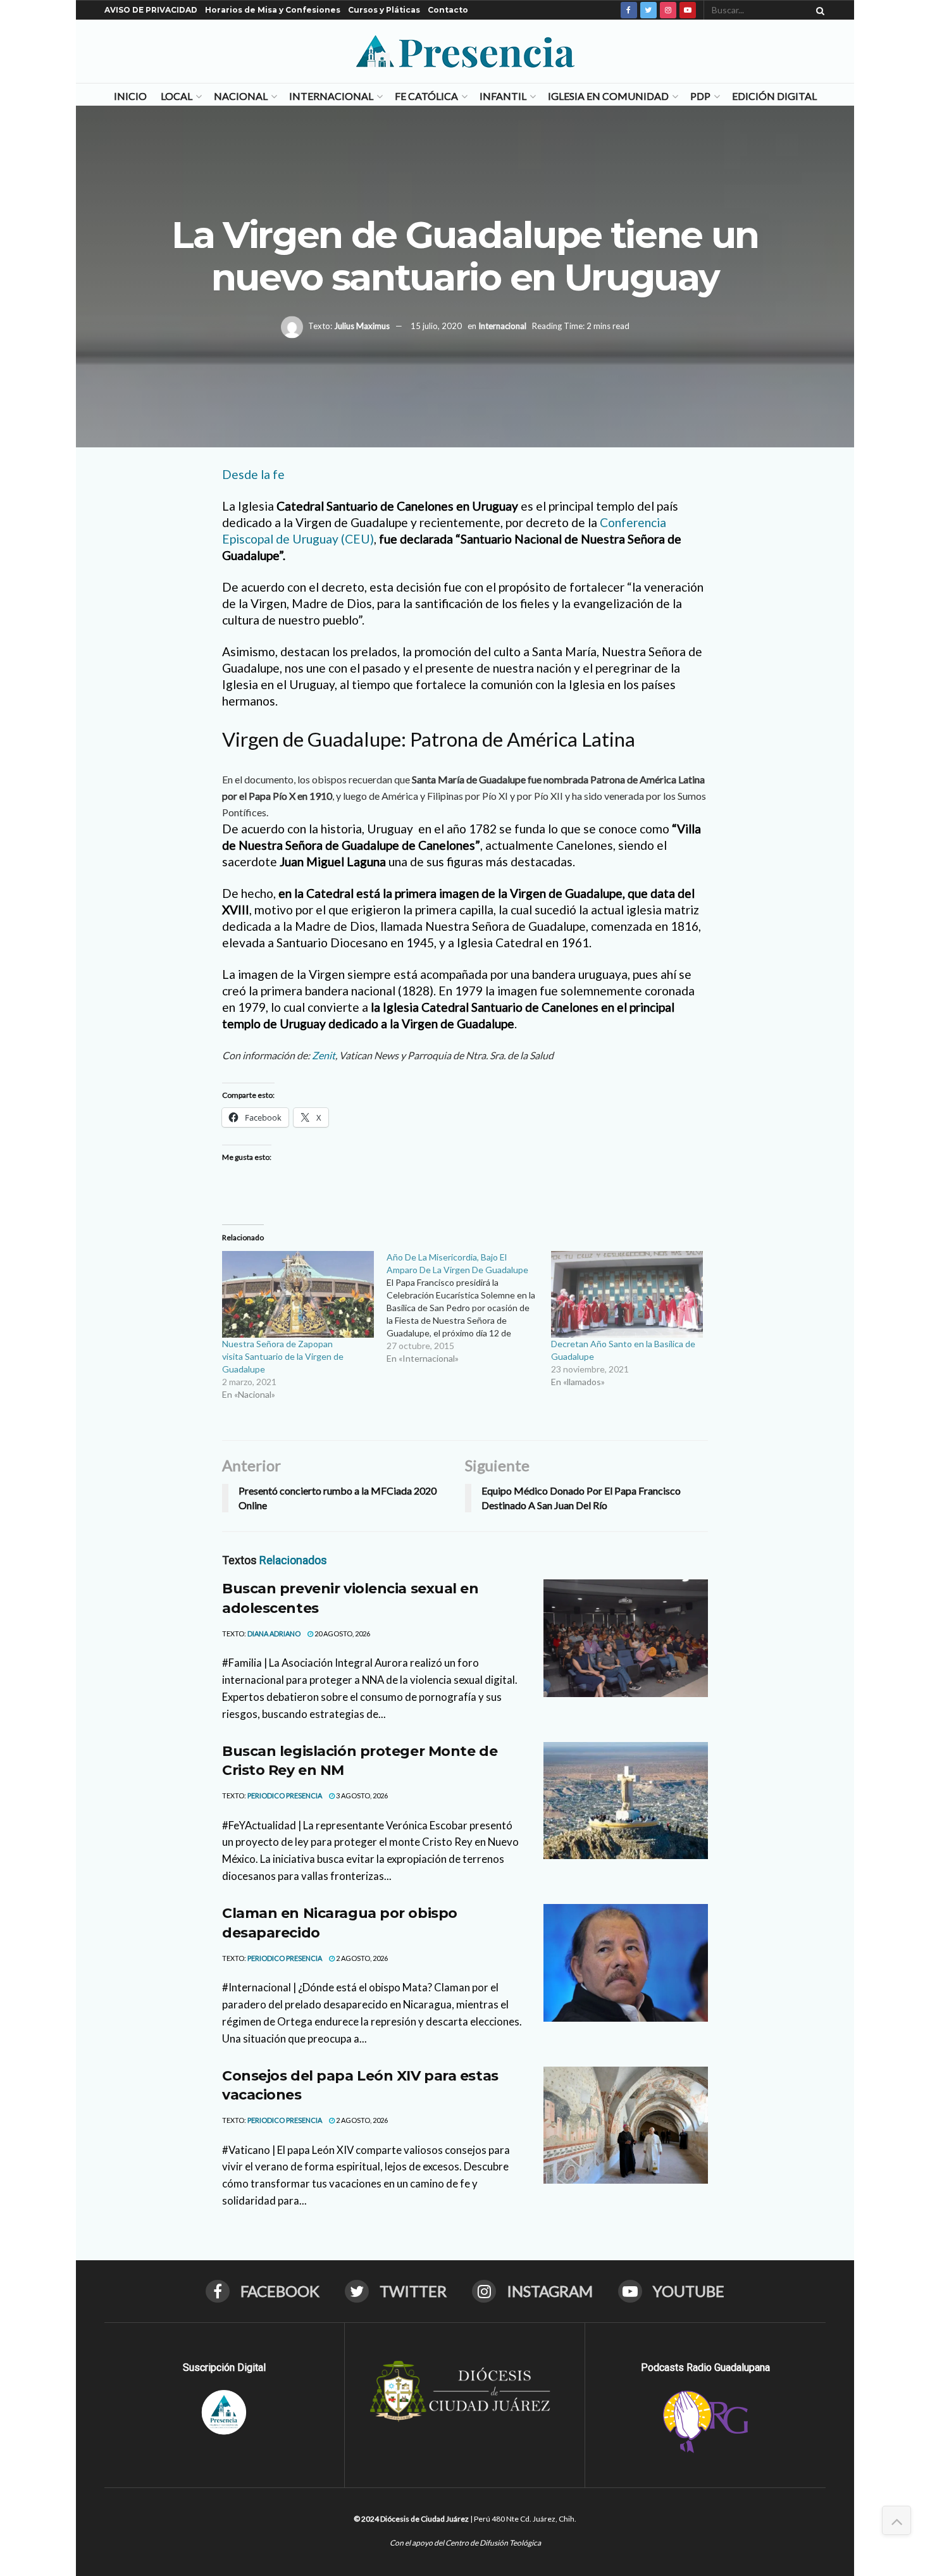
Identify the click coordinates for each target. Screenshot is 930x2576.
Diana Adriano (274, 1633)
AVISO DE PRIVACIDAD (151, 10)
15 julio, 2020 (436, 326)
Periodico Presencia (285, 1795)
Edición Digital (774, 96)
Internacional (331, 96)
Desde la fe (253, 474)
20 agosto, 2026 (342, 1633)
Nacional (241, 96)
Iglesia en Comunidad (608, 96)
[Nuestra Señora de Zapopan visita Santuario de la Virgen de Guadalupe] (298, 1294)
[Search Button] (818, 10)
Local (177, 96)
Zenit (324, 1055)
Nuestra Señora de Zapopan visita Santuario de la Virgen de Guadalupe (283, 1356)
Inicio (130, 96)
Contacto (448, 10)
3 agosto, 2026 (361, 1795)
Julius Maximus (362, 326)
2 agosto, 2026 (361, 1958)
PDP (700, 96)
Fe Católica (426, 96)
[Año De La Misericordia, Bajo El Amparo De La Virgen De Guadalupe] (469, 1308)
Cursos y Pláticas (384, 10)
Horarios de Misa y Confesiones (273, 10)
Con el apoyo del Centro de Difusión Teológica (465, 2543)
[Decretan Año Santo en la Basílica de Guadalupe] (627, 1294)
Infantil (503, 96)
